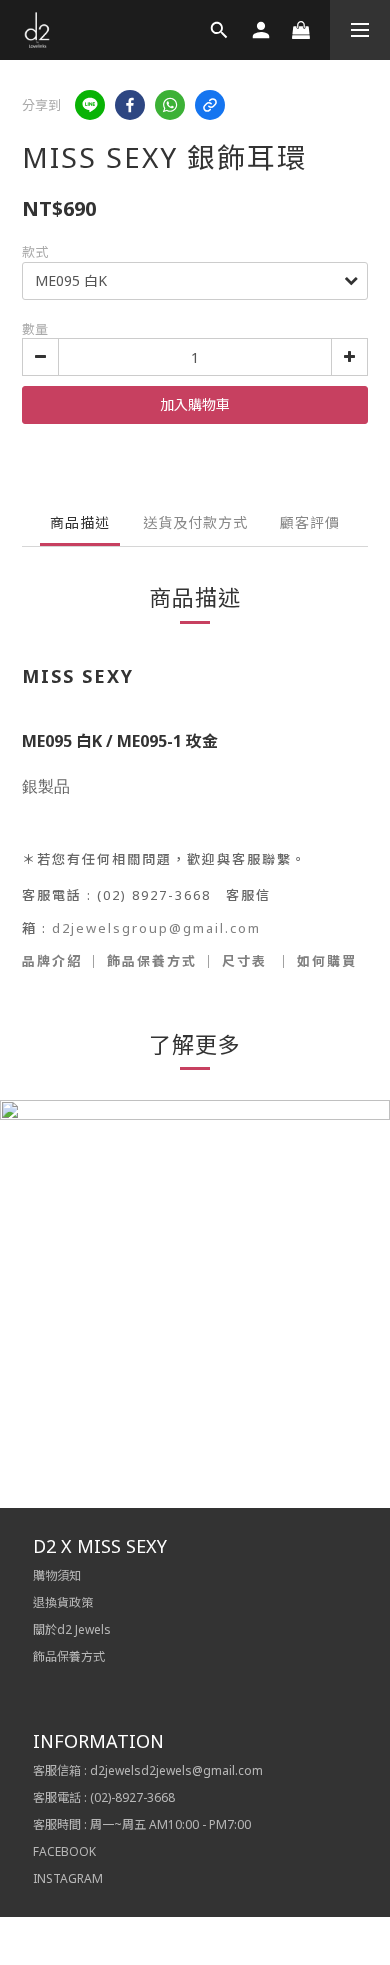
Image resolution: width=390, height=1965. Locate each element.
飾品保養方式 (152, 961)
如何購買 (327, 961)
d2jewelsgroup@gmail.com (156, 928)
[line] (90, 105)
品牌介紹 (52, 961)
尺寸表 (244, 961)
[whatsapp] (170, 105)
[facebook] (130, 105)
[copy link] (210, 105)
